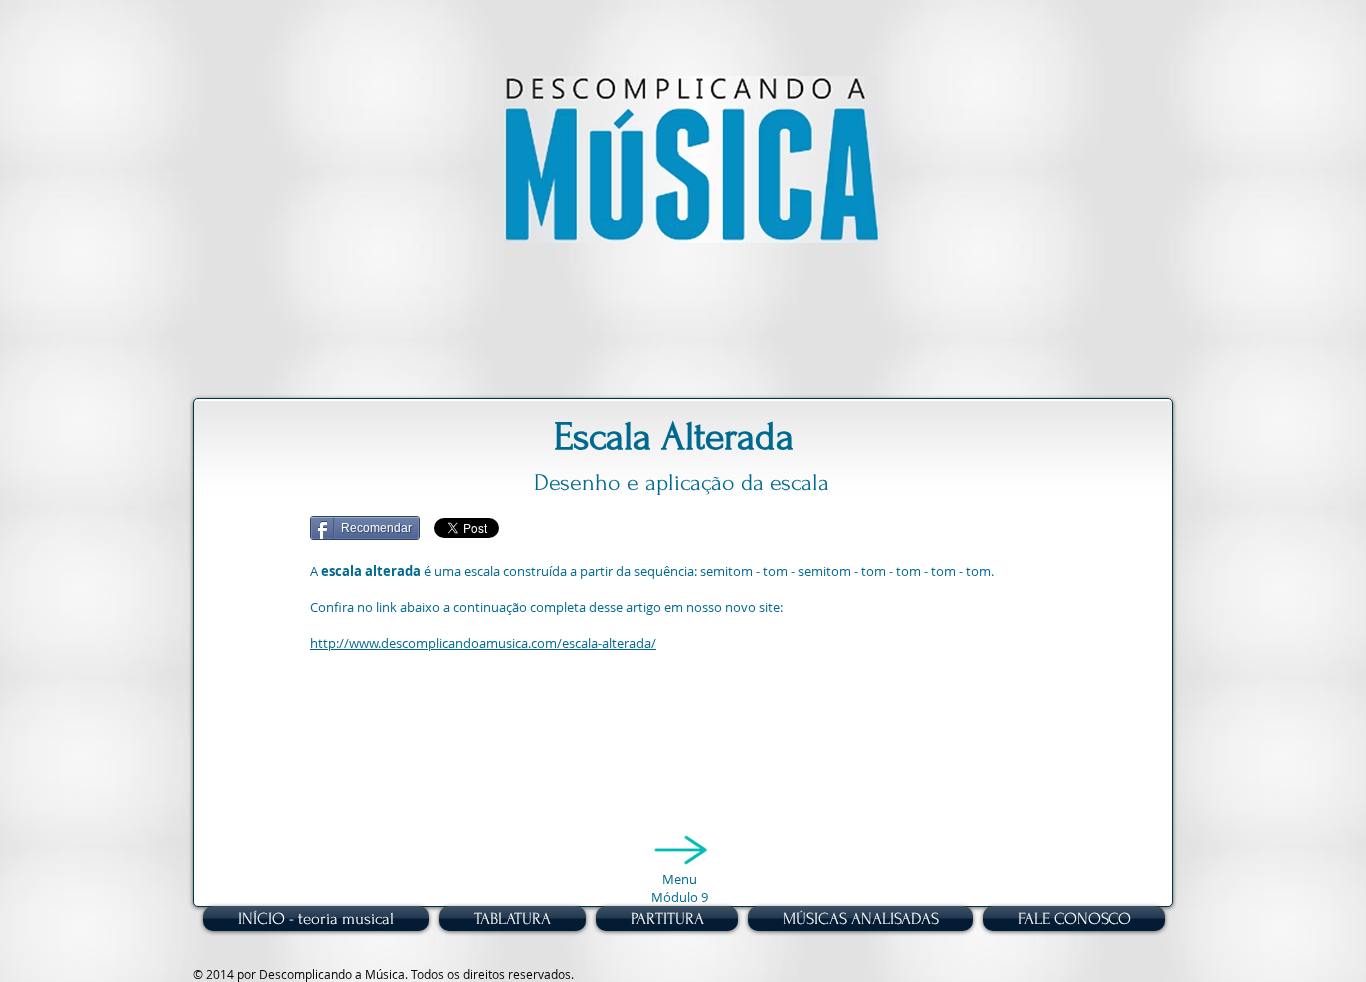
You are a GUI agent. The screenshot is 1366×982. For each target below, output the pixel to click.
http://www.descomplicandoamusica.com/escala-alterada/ (483, 643)
